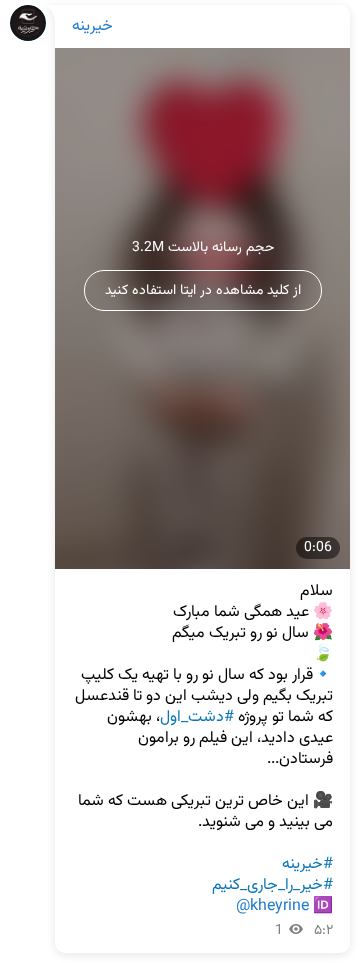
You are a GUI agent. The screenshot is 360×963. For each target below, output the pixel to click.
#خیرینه (307, 864)
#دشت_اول (197, 717)
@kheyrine (272, 906)
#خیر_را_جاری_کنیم (272, 885)
